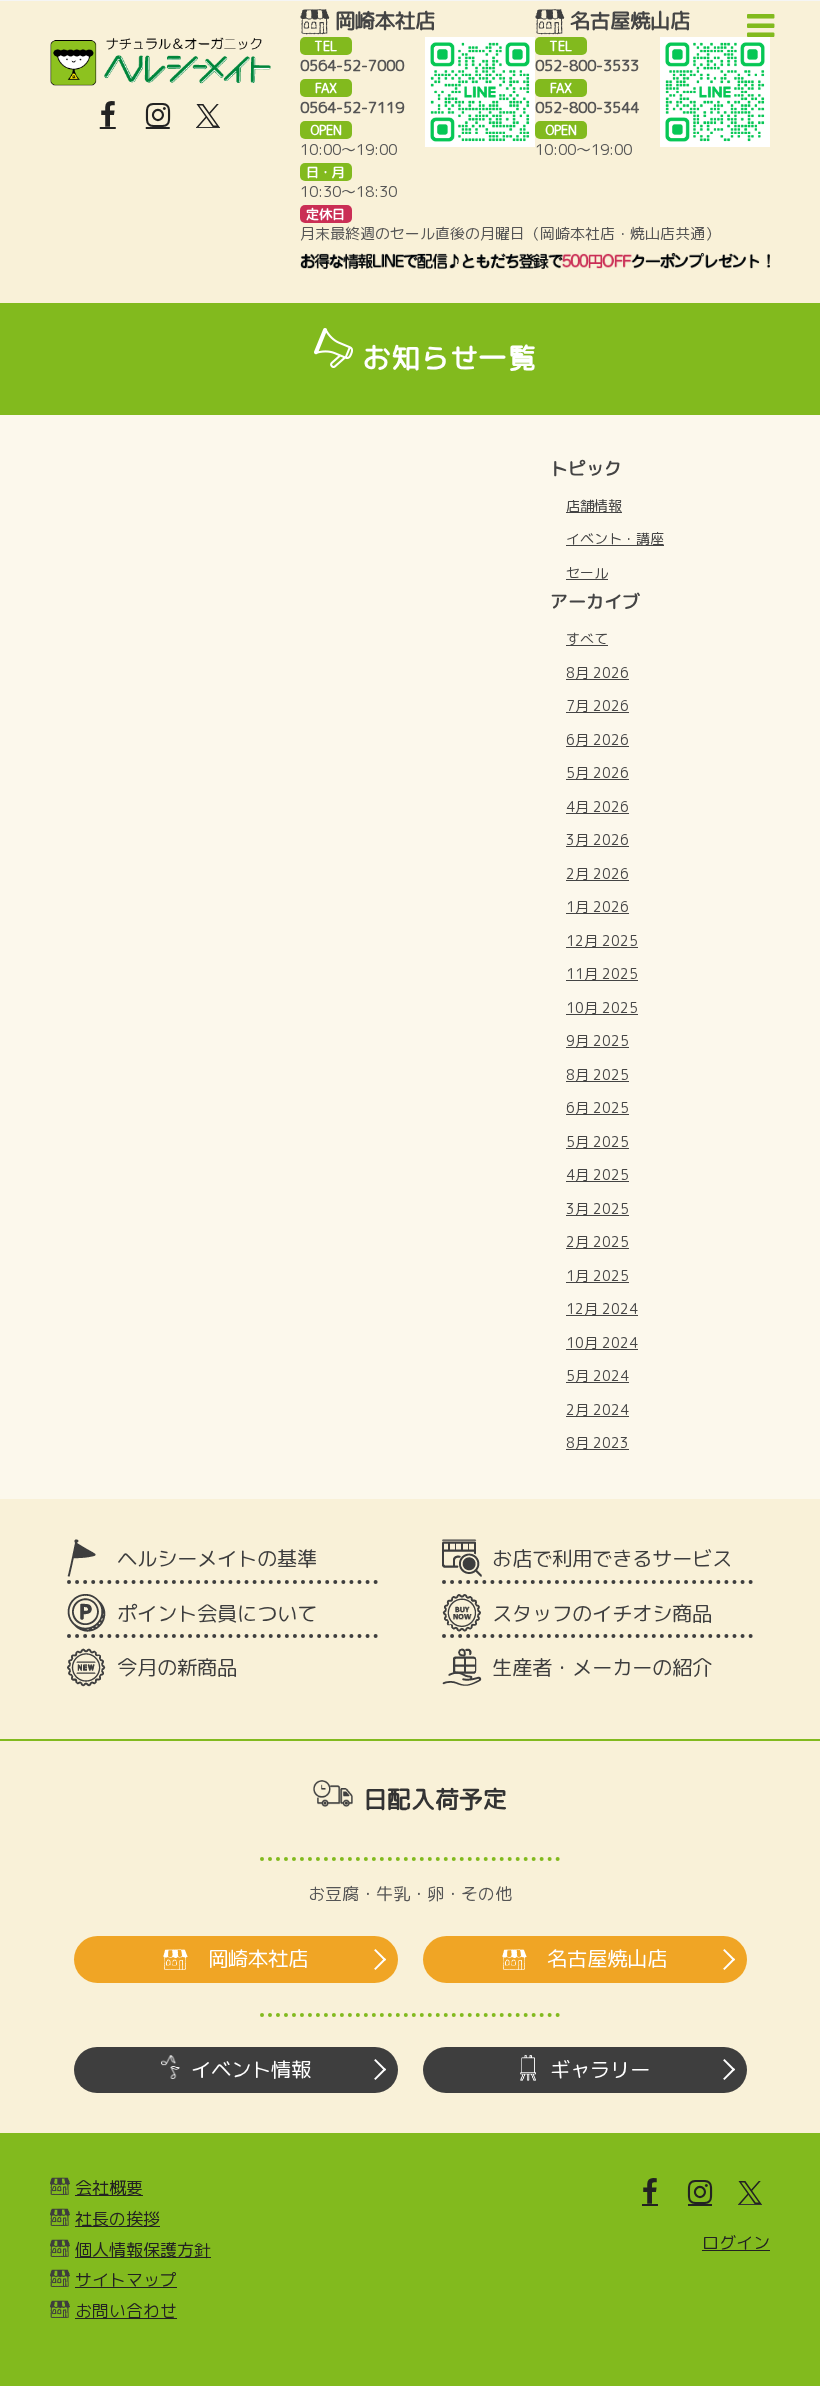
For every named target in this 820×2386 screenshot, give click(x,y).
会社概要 (109, 2187)
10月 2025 (602, 1007)
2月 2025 (597, 1241)
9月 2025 (597, 1040)
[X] (208, 116)
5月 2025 (597, 1141)
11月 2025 (602, 973)
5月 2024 (597, 1375)
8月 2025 (597, 1074)
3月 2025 (597, 1208)
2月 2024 (597, 1409)
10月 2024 (602, 1342)
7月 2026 (597, 705)
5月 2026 (597, 772)
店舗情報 (594, 505)
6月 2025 (597, 1107)
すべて (587, 638)
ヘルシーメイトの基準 (217, 1558)
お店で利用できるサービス (612, 1558)
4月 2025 (597, 1174)
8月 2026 (597, 672)
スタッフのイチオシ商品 (602, 1613)
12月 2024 (602, 1308)
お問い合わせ (126, 2310)
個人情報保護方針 (143, 2249)
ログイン (736, 2242)
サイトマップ (126, 2279)
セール (587, 572)
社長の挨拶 (117, 2218)
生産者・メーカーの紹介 (602, 1667)
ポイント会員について (217, 1613)
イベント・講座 (615, 538)
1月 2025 (597, 1275)
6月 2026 (597, 739)
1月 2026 (597, 906)
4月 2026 (597, 806)
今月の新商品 (177, 1667)
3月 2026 (597, 839)
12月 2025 (602, 940)
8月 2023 (597, 1442)
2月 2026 (597, 873)
